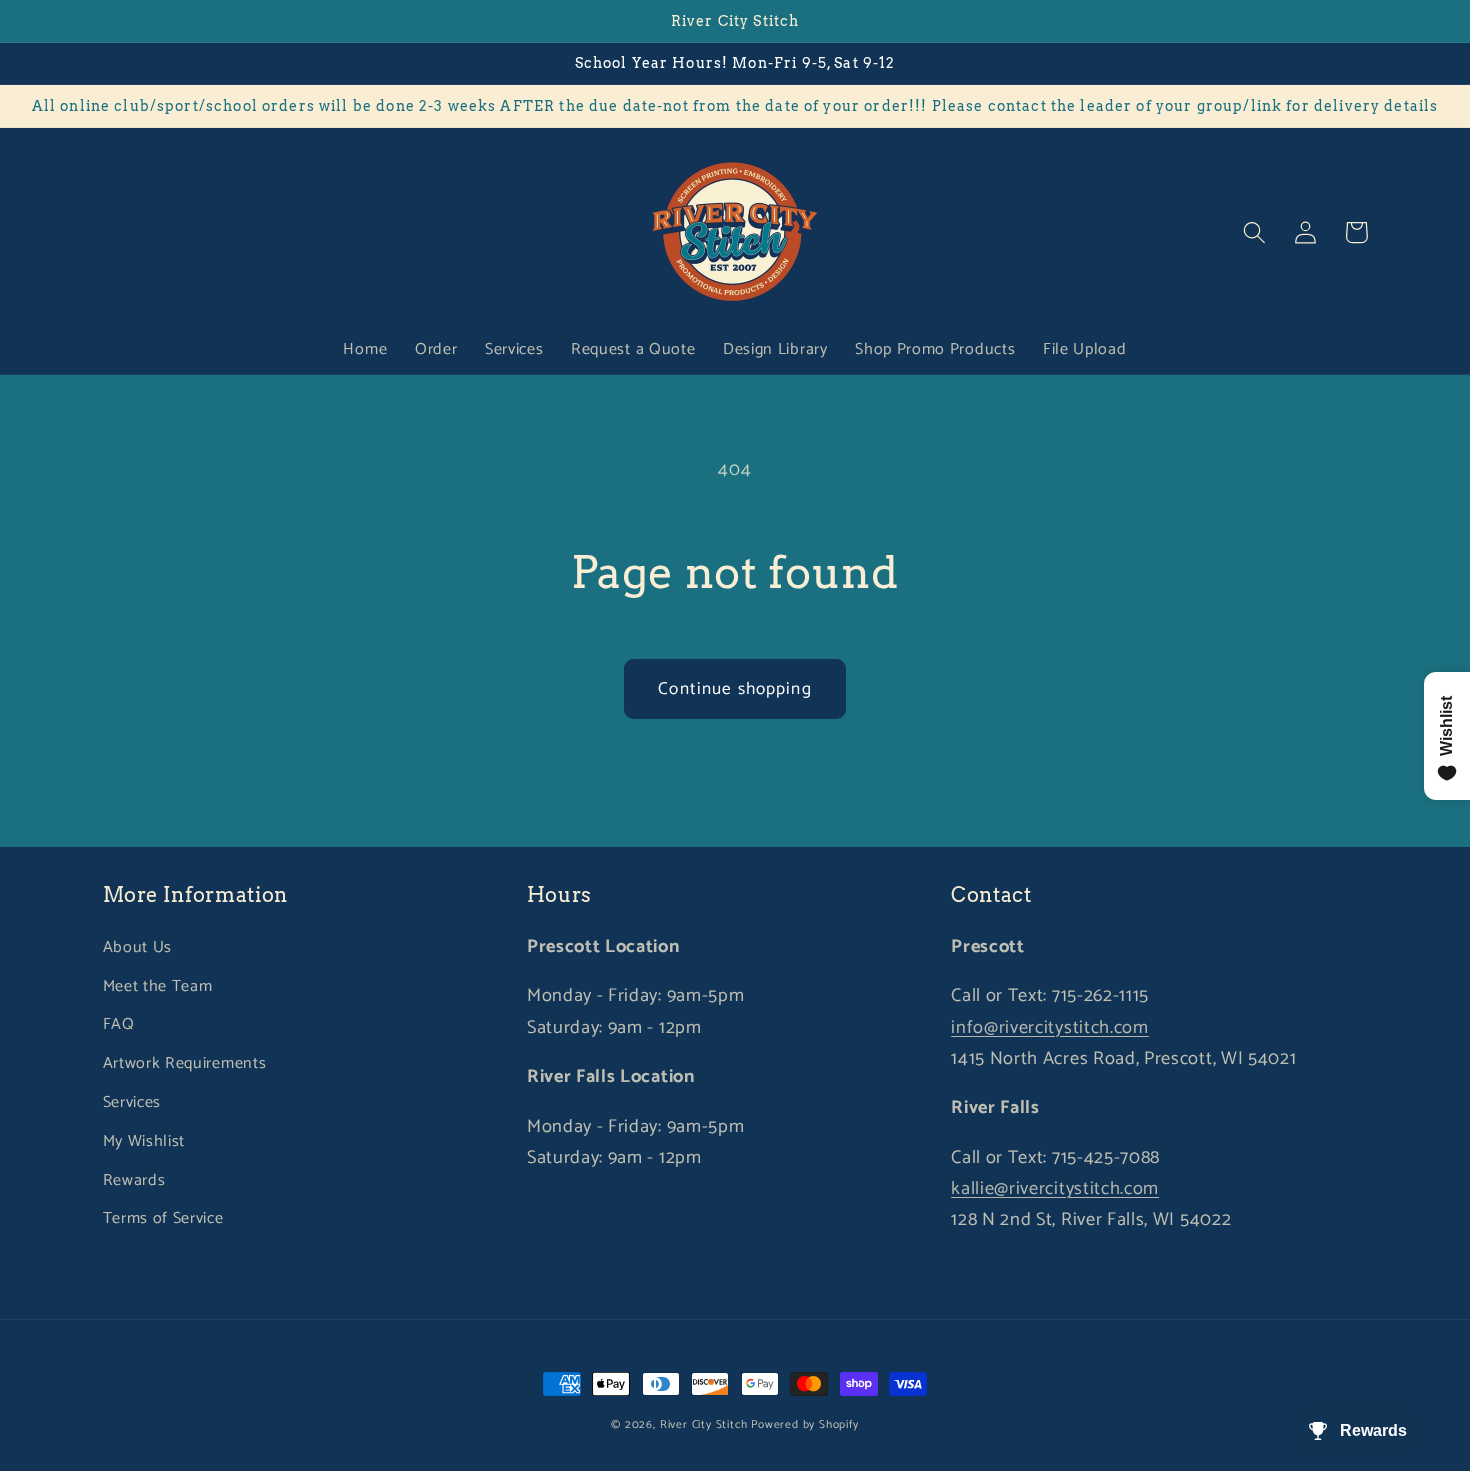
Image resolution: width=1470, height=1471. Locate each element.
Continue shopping (735, 689)
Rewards (134, 1180)
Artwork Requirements (185, 1063)
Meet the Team (158, 986)
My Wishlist (144, 1141)
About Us (138, 947)
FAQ (119, 1024)
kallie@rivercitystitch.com (1055, 1189)
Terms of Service (163, 1218)
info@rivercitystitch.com (1050, 1028)
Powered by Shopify (805, 1424)
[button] (1255, 232)
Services (132, 1102)
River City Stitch (704, 1424)
